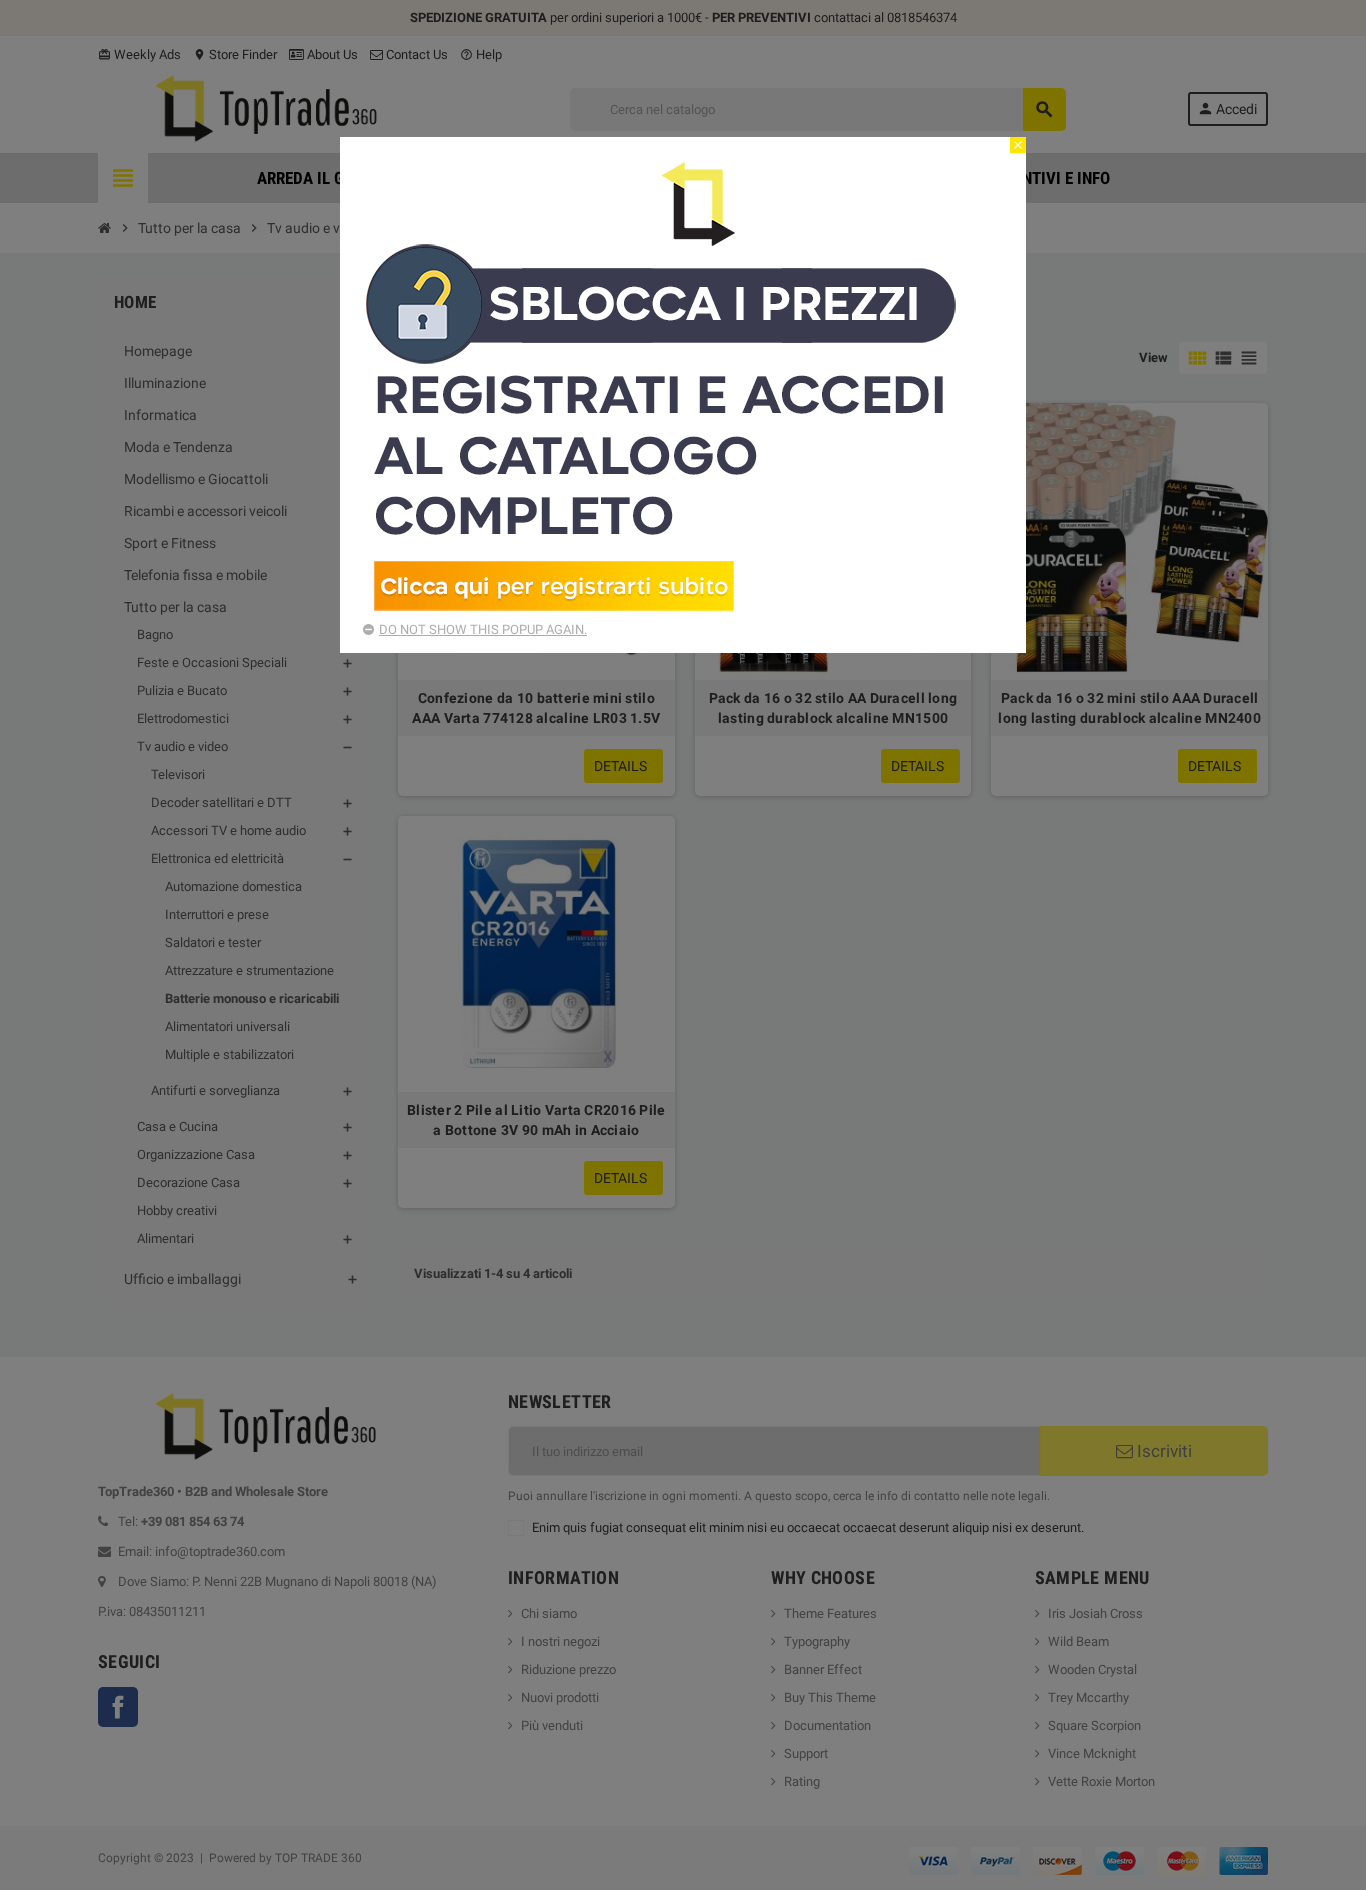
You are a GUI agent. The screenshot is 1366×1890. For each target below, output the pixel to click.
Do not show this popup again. (483, 629)
